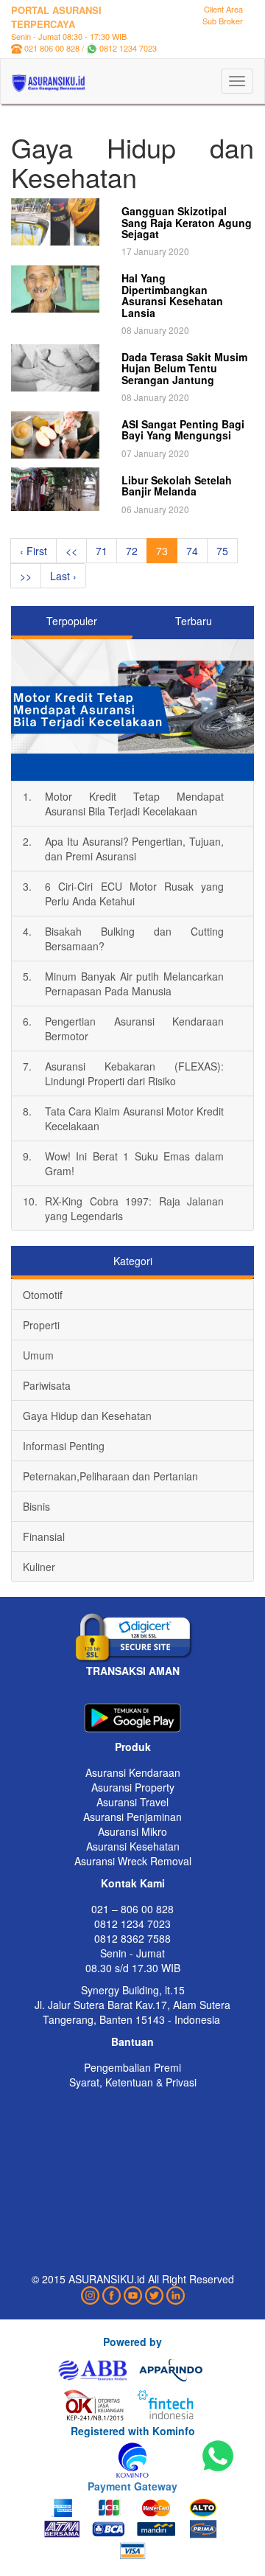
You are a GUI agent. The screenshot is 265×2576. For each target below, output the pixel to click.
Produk (133, 1747)
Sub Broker (223, 21)
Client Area (223, 9)
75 (222, 551)
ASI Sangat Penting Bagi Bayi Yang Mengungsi (183, 429)
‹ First (33, 551)
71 (102, 551)
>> (26, 576)
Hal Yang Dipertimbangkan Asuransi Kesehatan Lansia (172, 295)
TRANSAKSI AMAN (133, 1671)
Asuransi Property (133, 1787)
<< (71, 551)
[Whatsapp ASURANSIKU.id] (218, 2457)
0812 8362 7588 (132, 1938)
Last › (63, 576)
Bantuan (132, 2041)
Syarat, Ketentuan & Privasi (133, 2082)
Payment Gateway (132, 2486)
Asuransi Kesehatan (133, 1846)
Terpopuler (72, 621)
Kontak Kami (133, 1883)
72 (132, 551)
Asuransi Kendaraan (133, 1772)
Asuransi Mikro (132, 1831)
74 (192, 551)
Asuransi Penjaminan (132, 1817)
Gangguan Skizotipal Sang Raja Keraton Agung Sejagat (187, 222)
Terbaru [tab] (194, 621)
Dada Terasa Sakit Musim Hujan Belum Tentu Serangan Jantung (184, 368)
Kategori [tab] (133, 1261)
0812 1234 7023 (128, 48)
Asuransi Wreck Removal (133, 1861)
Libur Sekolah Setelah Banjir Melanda (177, 485)
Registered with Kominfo (133, 2431)
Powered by (132, 2342)
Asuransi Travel (132, 1802)
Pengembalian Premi (132, 2067)
